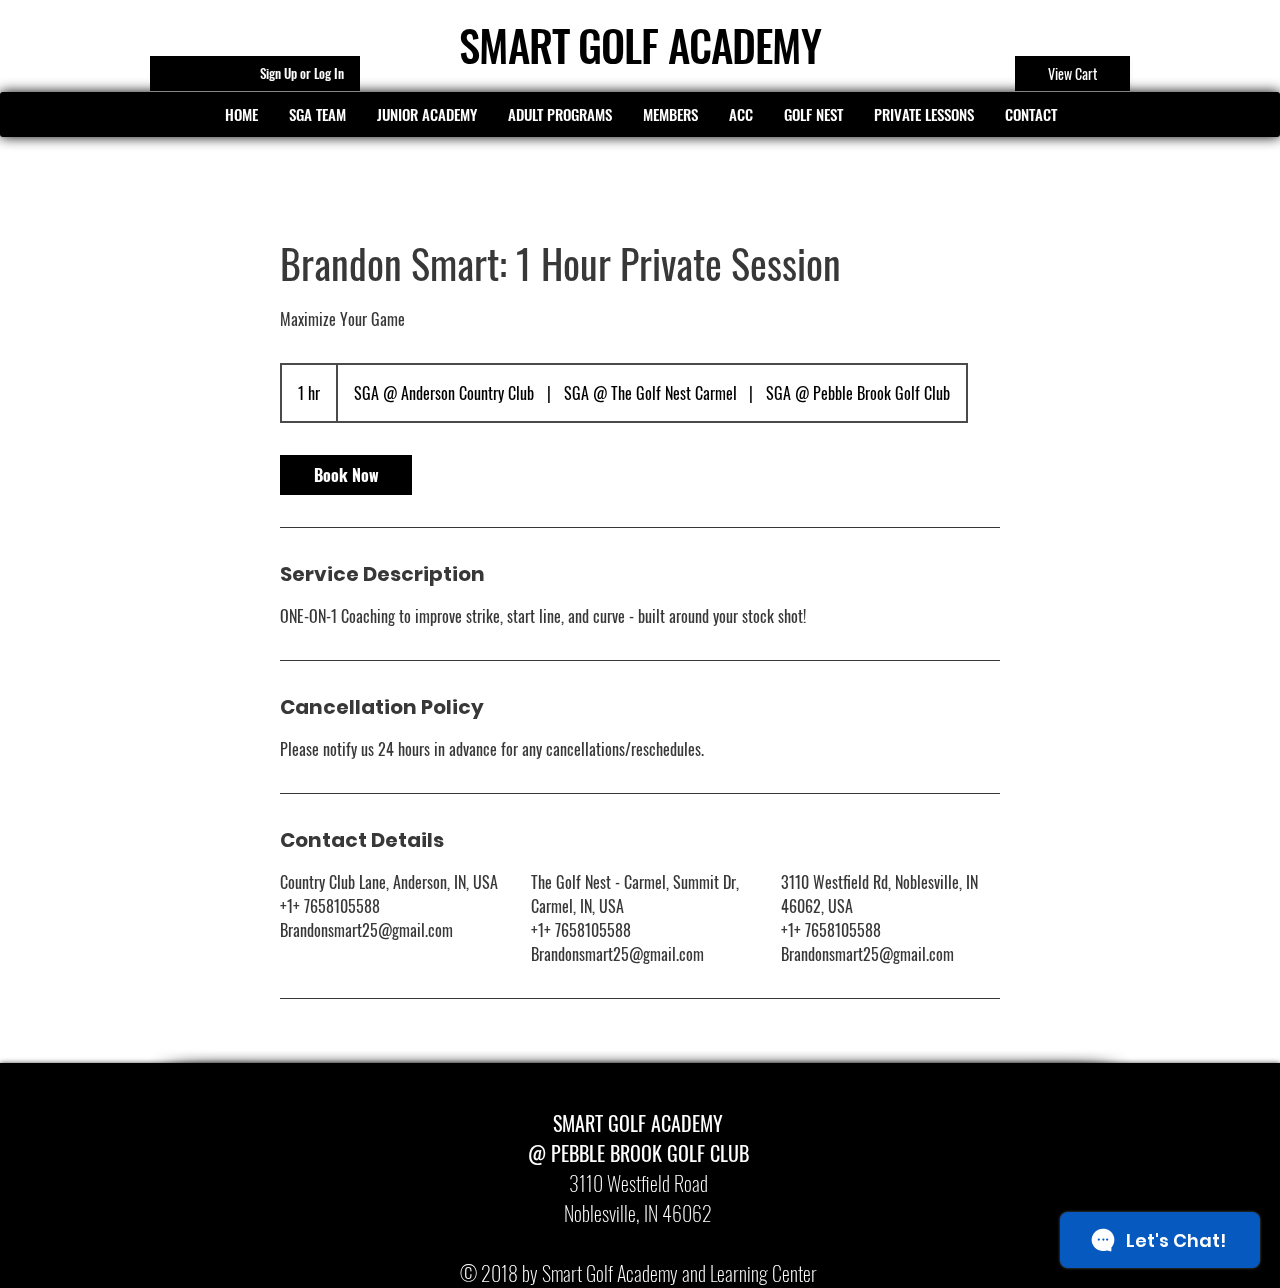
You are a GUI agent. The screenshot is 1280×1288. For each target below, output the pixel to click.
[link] (346, 475)
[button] (241, 114)
